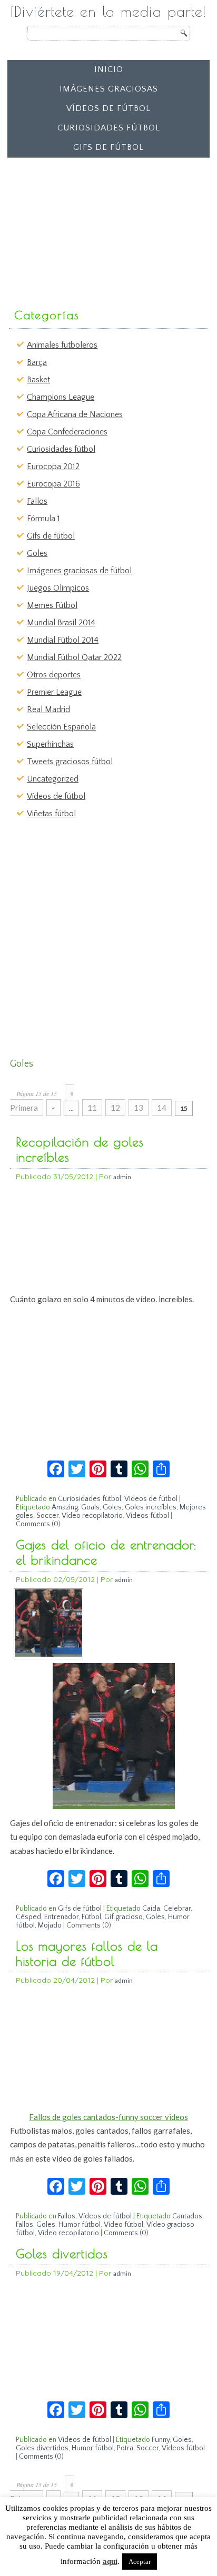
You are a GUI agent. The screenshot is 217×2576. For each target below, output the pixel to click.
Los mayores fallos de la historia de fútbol (87, 1954)
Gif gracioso (124, 1917)
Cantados (187, 2216)
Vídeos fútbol (147, 1516)
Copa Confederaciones (67, 432)
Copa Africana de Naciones (75, 414)
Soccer (47, 1516)
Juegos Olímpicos (58, 588)
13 (139, 1108)
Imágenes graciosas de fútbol (79, 571)
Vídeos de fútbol (108, 108)
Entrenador (61, 1917)
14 (162, 1108)
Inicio (109, 69)
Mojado (50, 1925)
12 (115, 1108)
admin (122, 1177)
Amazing (65, 1507)
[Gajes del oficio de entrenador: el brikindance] (48, 1654)
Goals (90, 1507)
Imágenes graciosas (109, 89)
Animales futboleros (62, 345)
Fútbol (91, 1917)
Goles (37, 553)
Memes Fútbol (52, 605)
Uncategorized (53, 779)
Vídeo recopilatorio (92, 1516)
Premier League (54, 692)
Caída (151, 1909)
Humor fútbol (80, 2225)
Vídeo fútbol (124, 2225)
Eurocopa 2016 (53, 484)
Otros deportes (54, 675)
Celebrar (177, 1909)
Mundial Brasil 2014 (61, 623)
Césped (28, 1917)
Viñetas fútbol (51, 814)
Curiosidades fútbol (109, 128)
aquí (110, 2561)
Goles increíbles (151, 1507)
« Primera (42, 1100)
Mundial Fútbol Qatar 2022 (74, 657)
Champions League (61, 397)
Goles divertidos (62, 2254)
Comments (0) (38, 1524)
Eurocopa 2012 (53, 466)
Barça (37, 362)
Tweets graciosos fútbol (70, 762)
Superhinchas (50, 744)
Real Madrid (48, 709)
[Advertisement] (91, 228)
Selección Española (61, 727)
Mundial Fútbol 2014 (63, 640)
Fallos (37, 501)
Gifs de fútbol (108, 147)
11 (92, 1108)
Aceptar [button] (140, 2562)
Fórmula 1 (43, 519)
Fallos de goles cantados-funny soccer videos (108, 2117)
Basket (38, 380)
